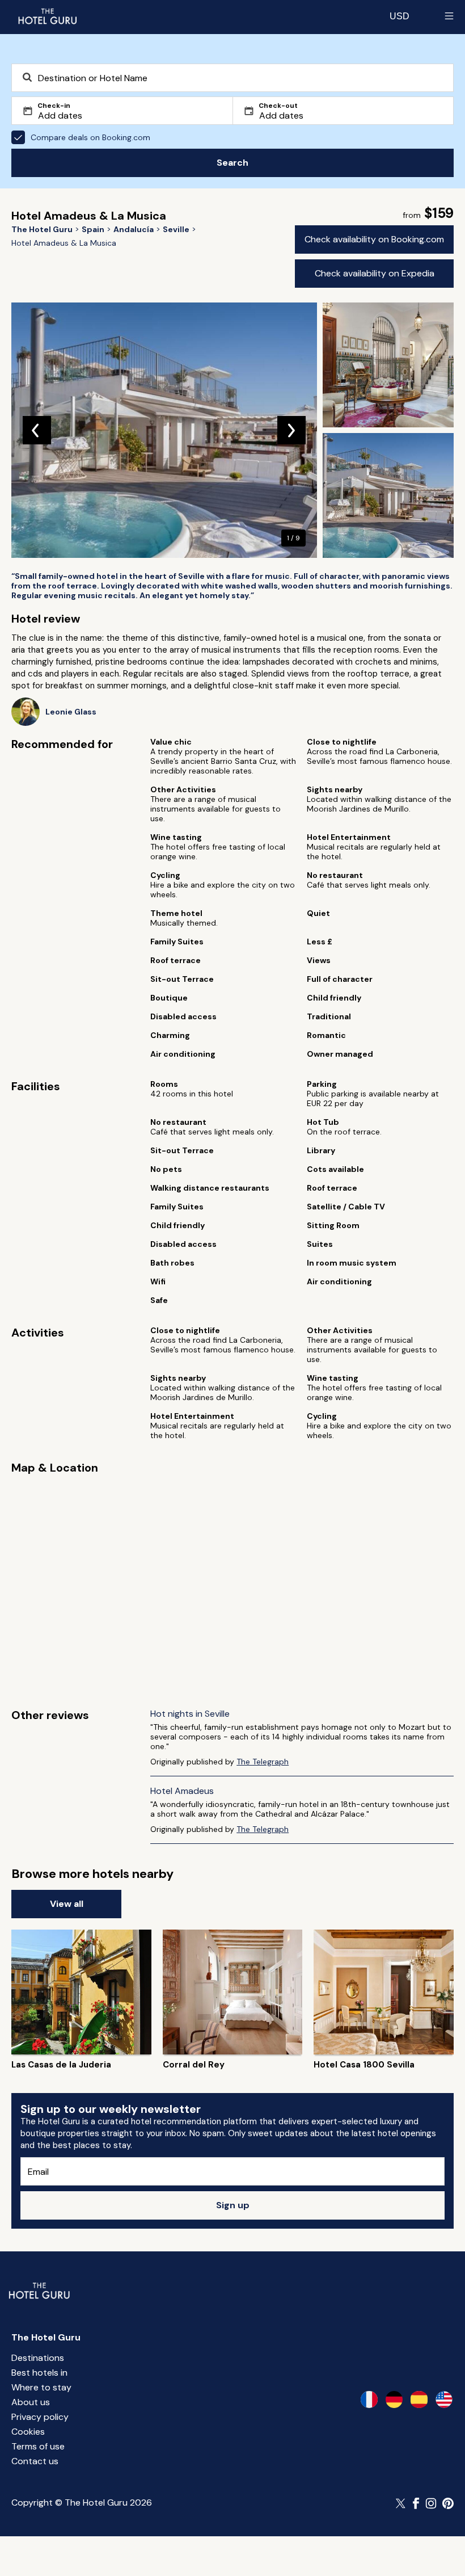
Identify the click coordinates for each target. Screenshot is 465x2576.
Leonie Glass (71, 712)
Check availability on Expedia (375, 273)
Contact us (35, 2461)
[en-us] (444, 2399)
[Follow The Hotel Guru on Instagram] (431, 2503)
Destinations (38, 2358)
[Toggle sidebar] (449, 16)
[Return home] (47, 16)
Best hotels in (39, 2373)
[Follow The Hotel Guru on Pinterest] (448, 2503)
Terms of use (38, 2446)
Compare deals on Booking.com (90, 137)
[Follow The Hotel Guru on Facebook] (416, 2503)
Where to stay (41, 2387)
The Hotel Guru (46, 2337)
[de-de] (394, 2399)
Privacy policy (40, 2417)
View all (67, 1904)
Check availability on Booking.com (374, 239)
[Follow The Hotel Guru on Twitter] (401, 2503)
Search (232, 163)
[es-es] (419, 2399)
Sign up (233, 2205)
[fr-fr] (369, 2399)
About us (31, 2402)
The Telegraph (263, 1762)
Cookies (28, 2432)
